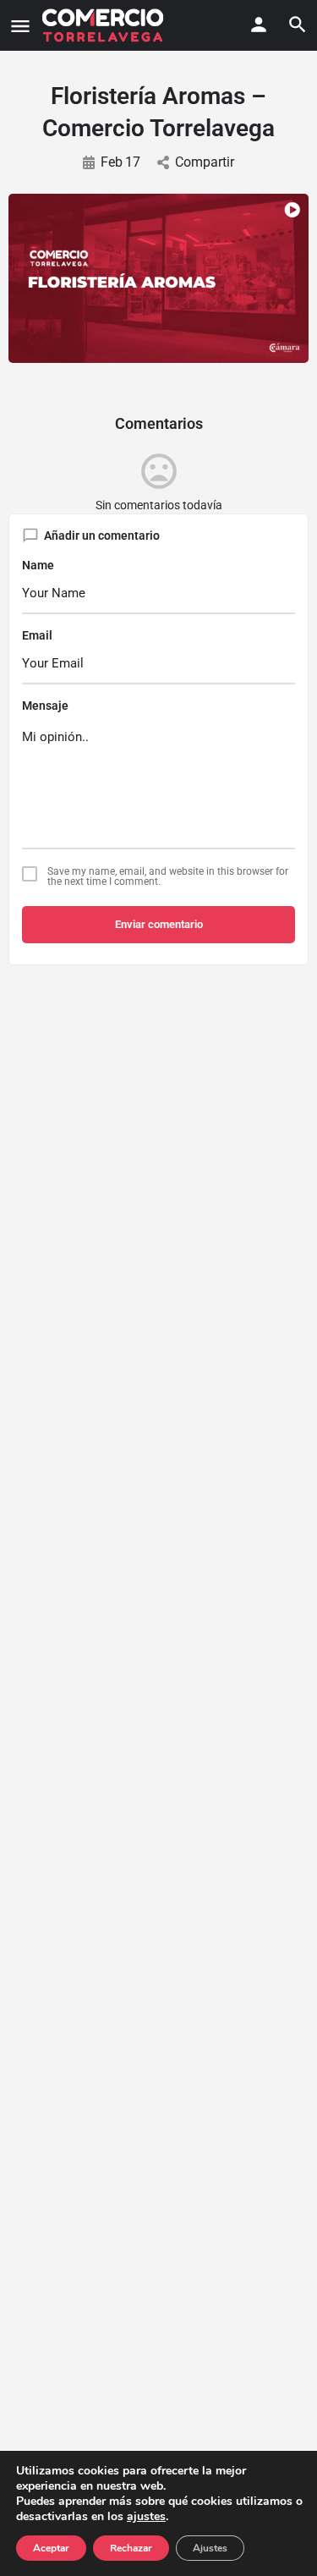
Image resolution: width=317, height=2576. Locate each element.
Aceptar (51, 2548)
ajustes (146, 2517)
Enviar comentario (159, 924)
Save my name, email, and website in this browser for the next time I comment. (168, 876)
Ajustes (210, 2548)
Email (37, 635)
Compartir (205, 162)
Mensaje (45, 706)
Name (38, 565)
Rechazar (131, 2548)
